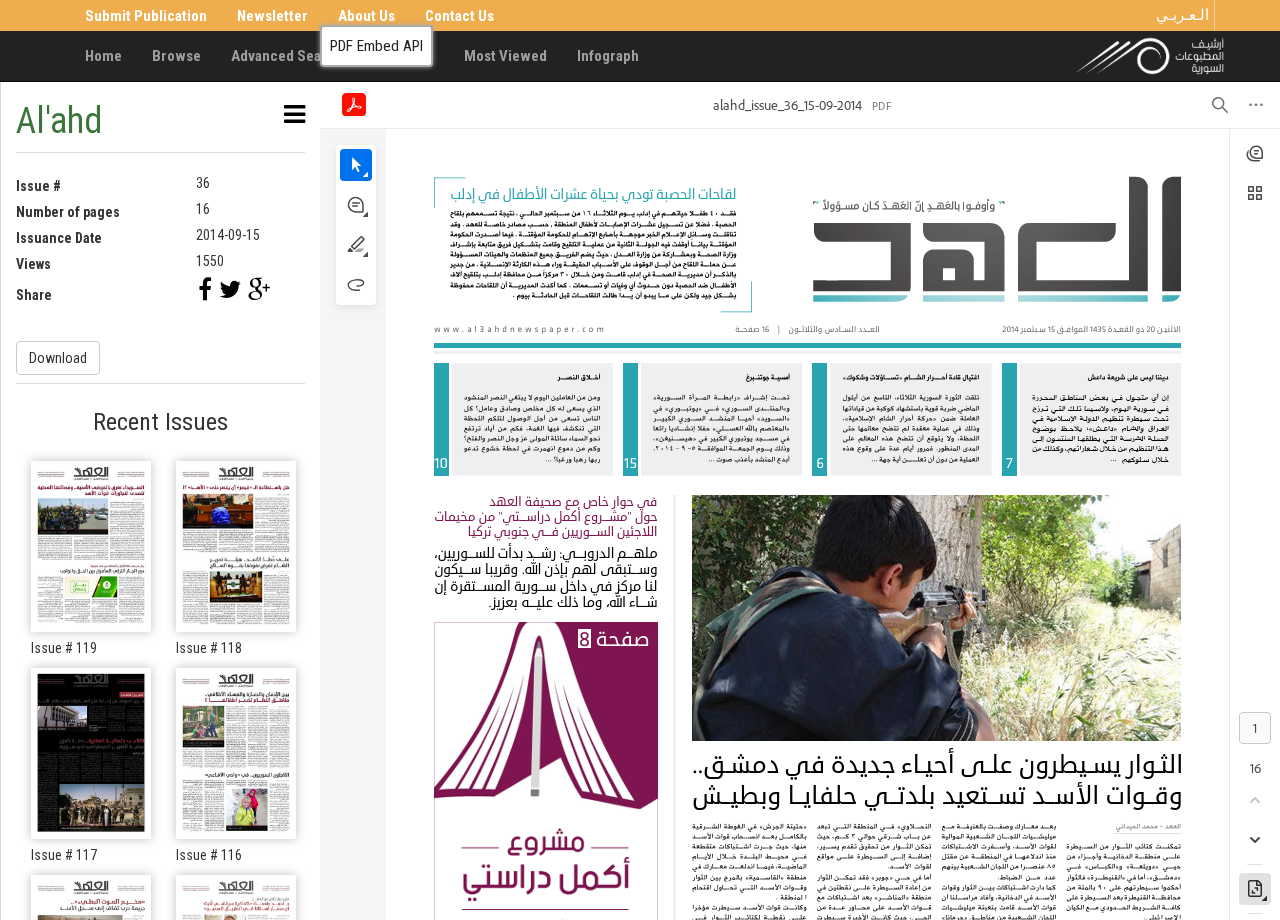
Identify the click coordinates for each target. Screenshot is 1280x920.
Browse (176, 56)
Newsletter (272, 16)
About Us (366, 16)
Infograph (608, 56)
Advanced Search (287, 56)
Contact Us (459, 16)
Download (58, 358)
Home (103, 56)
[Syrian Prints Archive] (1151, 55)
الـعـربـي (1182, 15)
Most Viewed (505, 56)
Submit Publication (146, 16)
